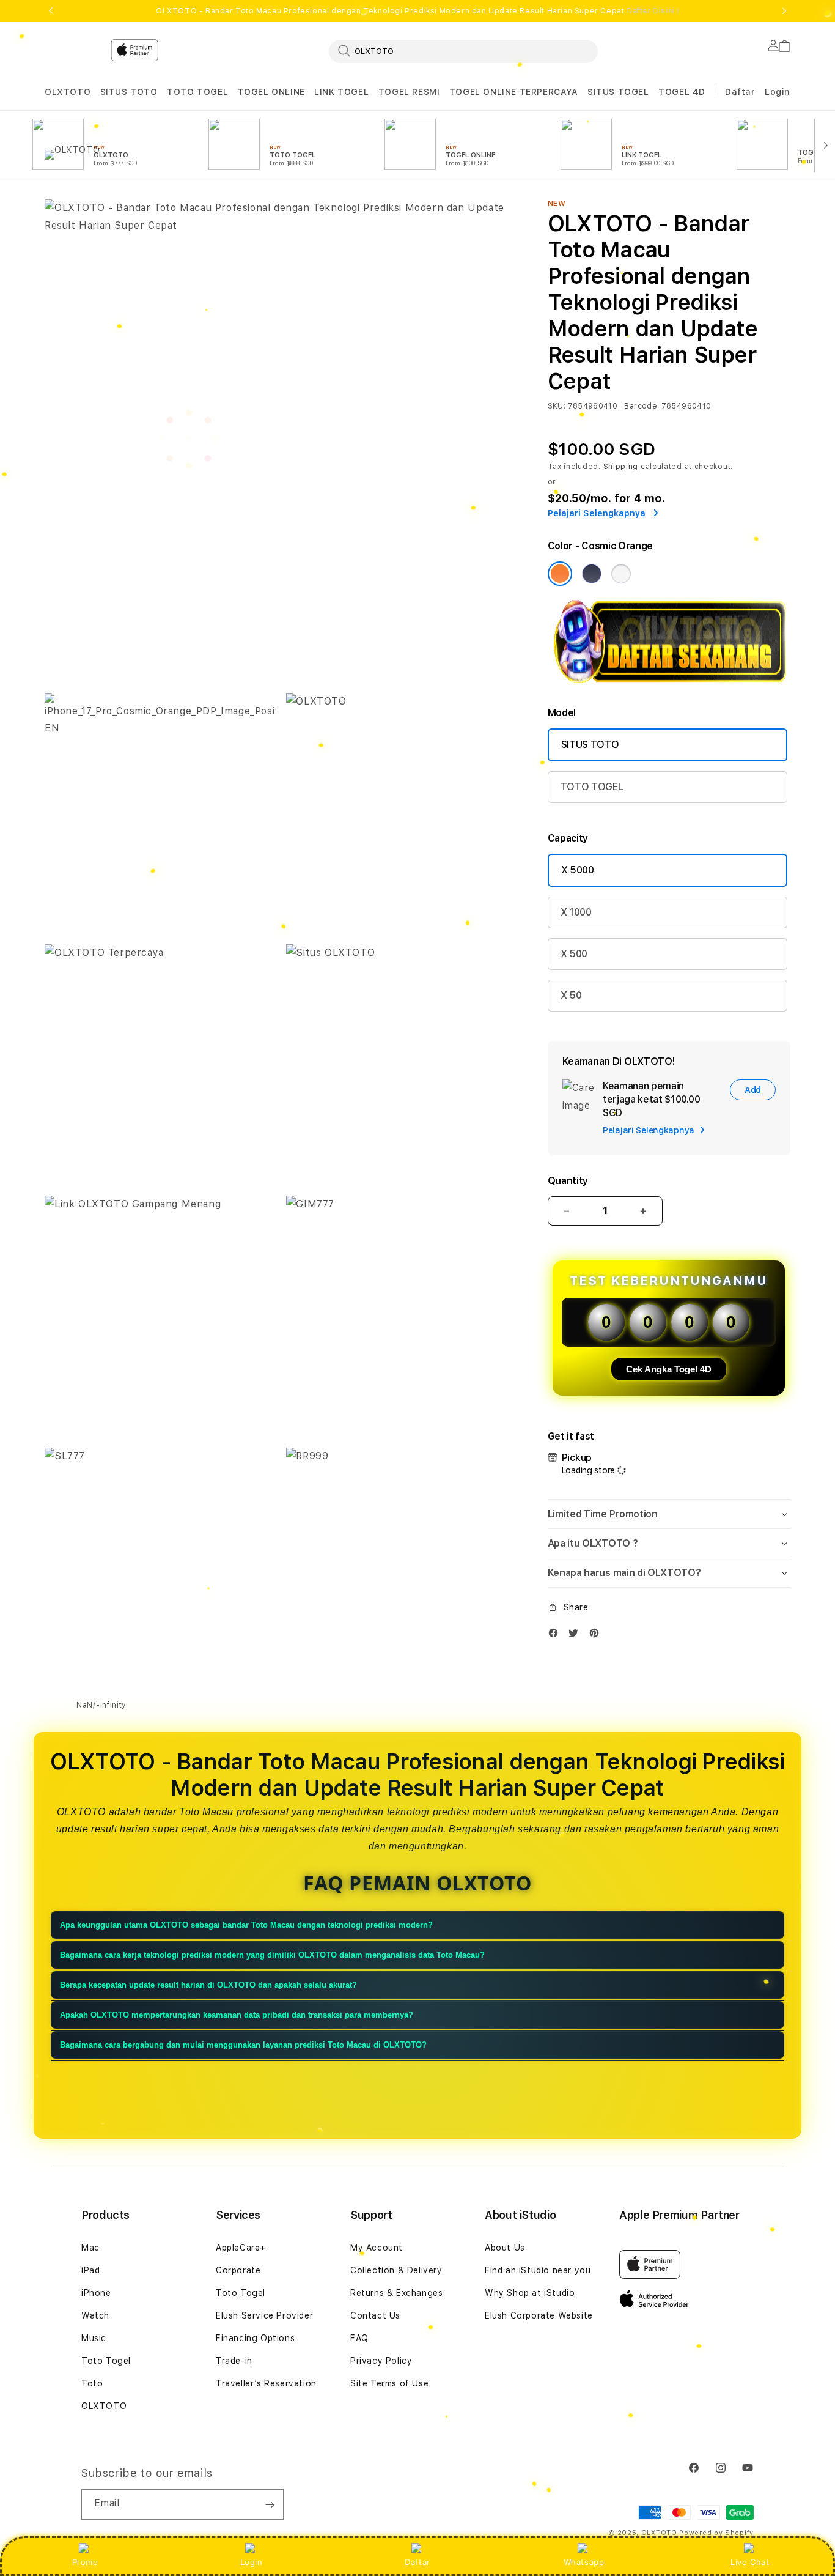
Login (252, 2562)
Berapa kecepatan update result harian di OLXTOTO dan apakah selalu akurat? (208, 1985)
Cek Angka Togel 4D (669, 1369)
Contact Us (375, 2315)
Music (94, 2338)
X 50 (571, 995)
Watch (95, 2315)
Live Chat (750, 2562)
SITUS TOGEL (618, 92)
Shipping (621, 467)
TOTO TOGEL (197, 92)
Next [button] (784, 11)
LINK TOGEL (341, 92)
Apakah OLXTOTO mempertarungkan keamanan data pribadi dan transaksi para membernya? (237, 2015)
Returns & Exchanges (396, 2293)
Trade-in (234, 2361)
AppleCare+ (241, 2248)
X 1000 (576, 912)
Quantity (568, 1181)
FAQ (359, 2338)
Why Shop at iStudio (530, 2293)
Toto (92, 2383)
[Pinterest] (597, 1636)
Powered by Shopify (716, 2533)
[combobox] (463, 51)
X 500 (574, 954)
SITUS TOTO (129, 92)
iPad (90, 2270)
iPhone (96, 2293)
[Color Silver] (621, 574)
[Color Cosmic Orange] (560, 574)
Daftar (417, 2562)
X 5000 (578, 870)
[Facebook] (556, 1636)
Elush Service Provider (264, 2315)
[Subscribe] (270, 2504)
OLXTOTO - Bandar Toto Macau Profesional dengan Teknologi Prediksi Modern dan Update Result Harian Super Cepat (417, 11)
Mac (90, 2248)
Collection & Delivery (396, 2270)
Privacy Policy (381, 2361)
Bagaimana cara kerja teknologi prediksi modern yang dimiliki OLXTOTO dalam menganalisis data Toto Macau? (272, 1955)
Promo (85, 2562)
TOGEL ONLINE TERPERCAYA (514, 92)
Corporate (238, 2270)
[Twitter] (576, 1636)
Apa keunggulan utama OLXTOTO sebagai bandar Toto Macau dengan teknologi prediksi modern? (246, 1925)
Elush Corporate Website (539, 2315)
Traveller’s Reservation (266, 2383)
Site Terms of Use (389, 2383)
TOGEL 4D (682, 92)
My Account (377, 2248)
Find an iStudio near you (538, 2270)
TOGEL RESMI (409, 92)
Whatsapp (584, 2562)
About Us (505, 2248)
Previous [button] (51, 11)
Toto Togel (106, 2361)
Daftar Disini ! (653, 11)
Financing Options (255, 2338)
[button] (68, 92)
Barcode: (642, 406)
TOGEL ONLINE (271, 92)
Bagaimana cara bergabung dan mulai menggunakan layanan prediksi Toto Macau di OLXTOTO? (243, 2045)
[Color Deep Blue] (592, 574)
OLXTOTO (68, 92)
